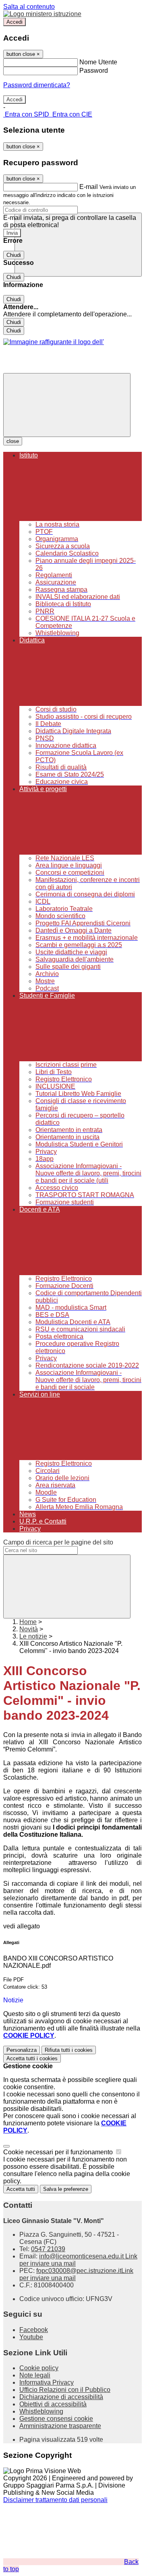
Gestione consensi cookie (56, 2419)
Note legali (35, 2375)
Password (94, 71)
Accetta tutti (32, 2058)
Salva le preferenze (66, 2189)
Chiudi (14, 255)
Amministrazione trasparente (60, 2426)
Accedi (14, 22)
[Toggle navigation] (67, 405)
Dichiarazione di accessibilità (61, 2397)
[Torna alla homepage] (54, 342)
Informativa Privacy (47, 2382)
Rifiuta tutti (69, 2050)
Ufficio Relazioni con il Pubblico (65, 2390)
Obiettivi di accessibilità (53, 2404)
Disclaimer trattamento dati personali (55, 2500)
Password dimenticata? (37, 85)
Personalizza (22, 2050)
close (13, 441)
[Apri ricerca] (78, 245)
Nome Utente (98, 62)
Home (28, 1622)
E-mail (89, 187)
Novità (29, 1629)
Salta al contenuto (29, 7)
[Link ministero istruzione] (42, 14)
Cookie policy (39, 2368)
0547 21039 (48, 2249)
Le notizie (33, 1636)
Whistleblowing (41, 2411)
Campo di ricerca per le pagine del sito (58, 1542)
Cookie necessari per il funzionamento (59, 2152)
